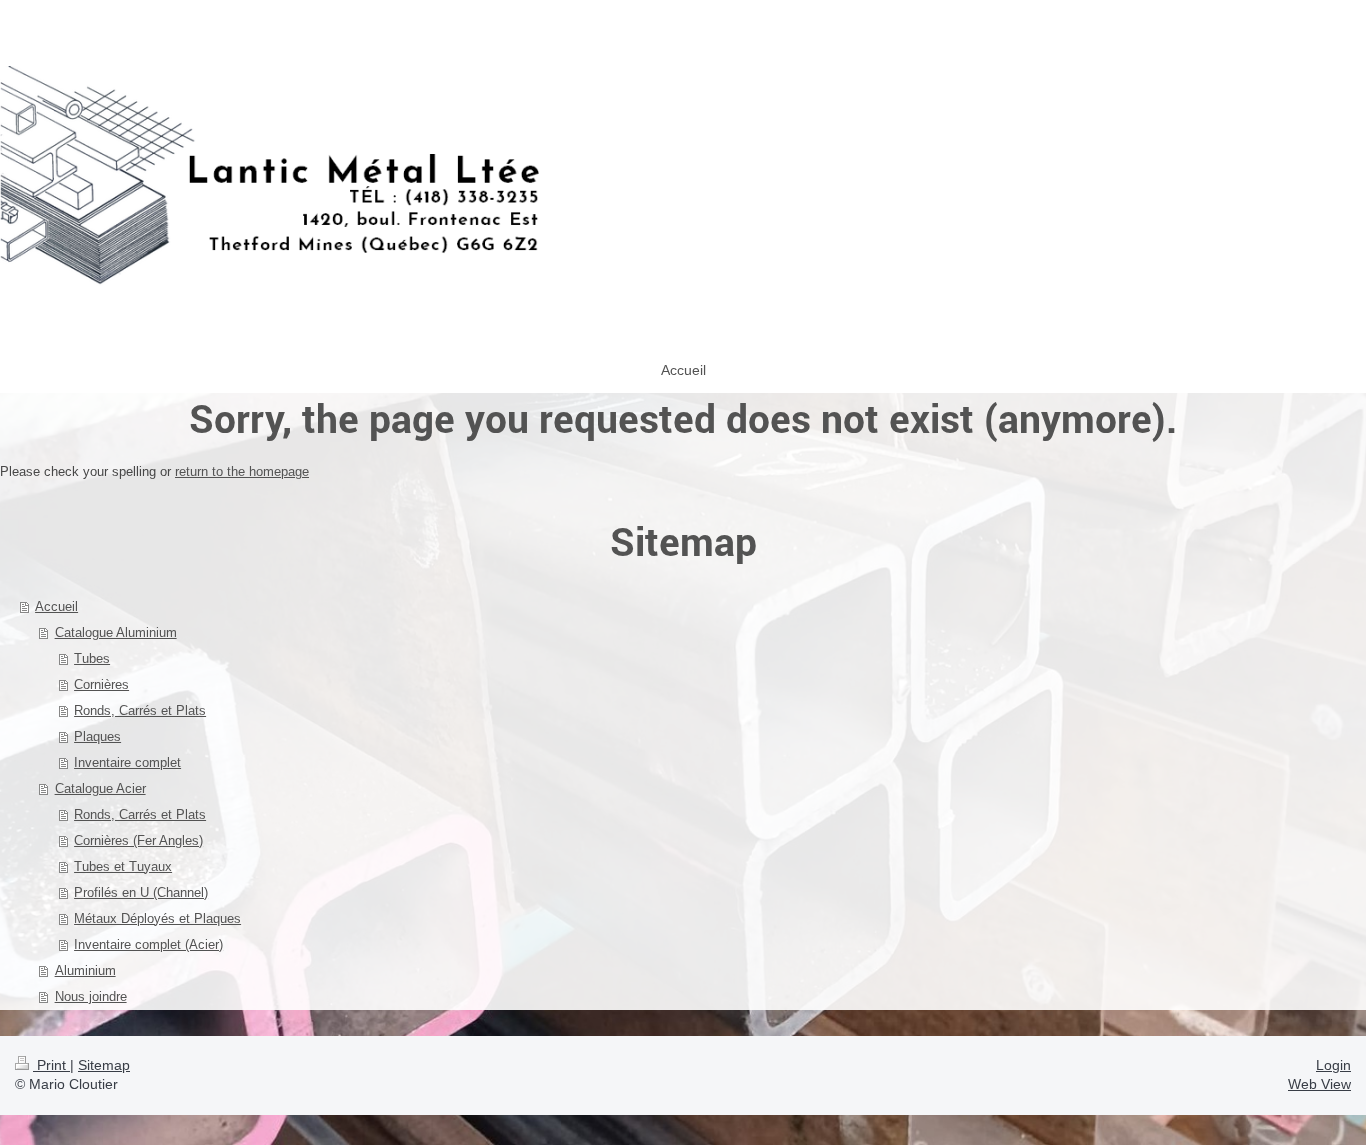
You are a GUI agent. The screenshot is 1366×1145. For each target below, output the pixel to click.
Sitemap (104, 1065)
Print (51, 1065)
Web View (1319, 1084)
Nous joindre (91, 996)
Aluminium (85, 970)
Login (1333, 1065)
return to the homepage (242, 471)
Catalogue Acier (100, 788)
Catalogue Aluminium (116, 632)
